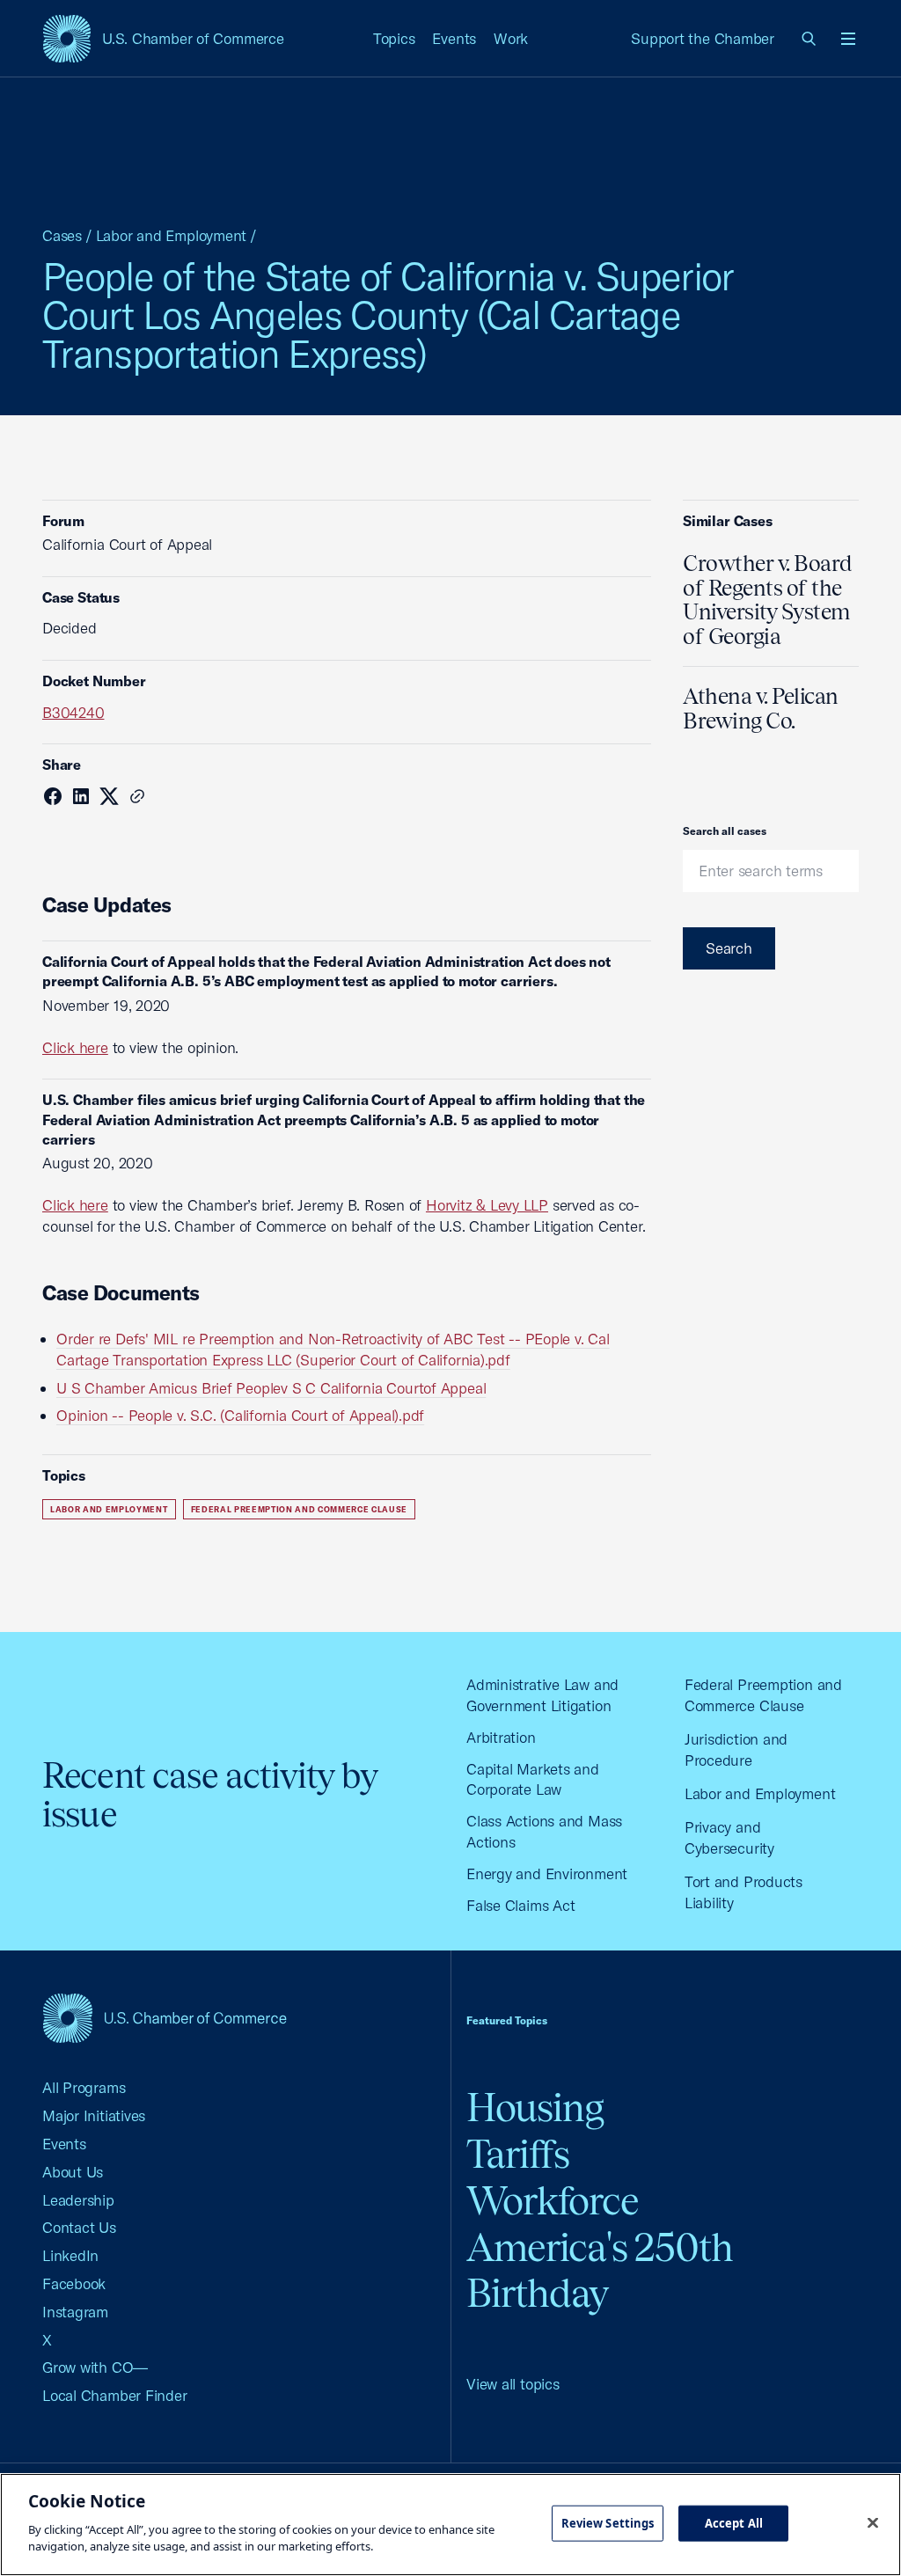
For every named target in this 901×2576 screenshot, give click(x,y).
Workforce (553, 2201)
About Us (73, 2172)
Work (511, 38)
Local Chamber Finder (115, 2395)
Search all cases (725, 831)
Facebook (74, 2283)
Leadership (78, 2200)
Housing (535, 2108)
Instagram (75, 2312)
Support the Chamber (703, 38)
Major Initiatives (94, 2115)
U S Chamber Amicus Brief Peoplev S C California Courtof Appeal (271, 1388)
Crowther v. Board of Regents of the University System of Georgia (768, 600)
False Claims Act (520, 1905)
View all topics (513, 2384)
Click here (75, 1047)
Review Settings (608, 2522)
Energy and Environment (547, 1873)
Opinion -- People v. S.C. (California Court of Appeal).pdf (240, 1415)
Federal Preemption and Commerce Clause (300, 1509)
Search (729, 948)
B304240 (73, 712)
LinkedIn (70, 2255)
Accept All (734, 2522)
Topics (394, 38)
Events (454, 38)
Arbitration (501, 1737)
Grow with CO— (95, 2367)
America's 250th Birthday (600, 2271)
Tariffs (518, 2154)
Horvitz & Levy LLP (487, 1205)
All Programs (84, 2087)
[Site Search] (809, 39)
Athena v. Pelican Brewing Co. (761, 708)
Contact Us (79, 2227)
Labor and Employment (172, 235)
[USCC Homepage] (165, 2018)
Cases (62, 235)
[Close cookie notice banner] (873, 2522)
